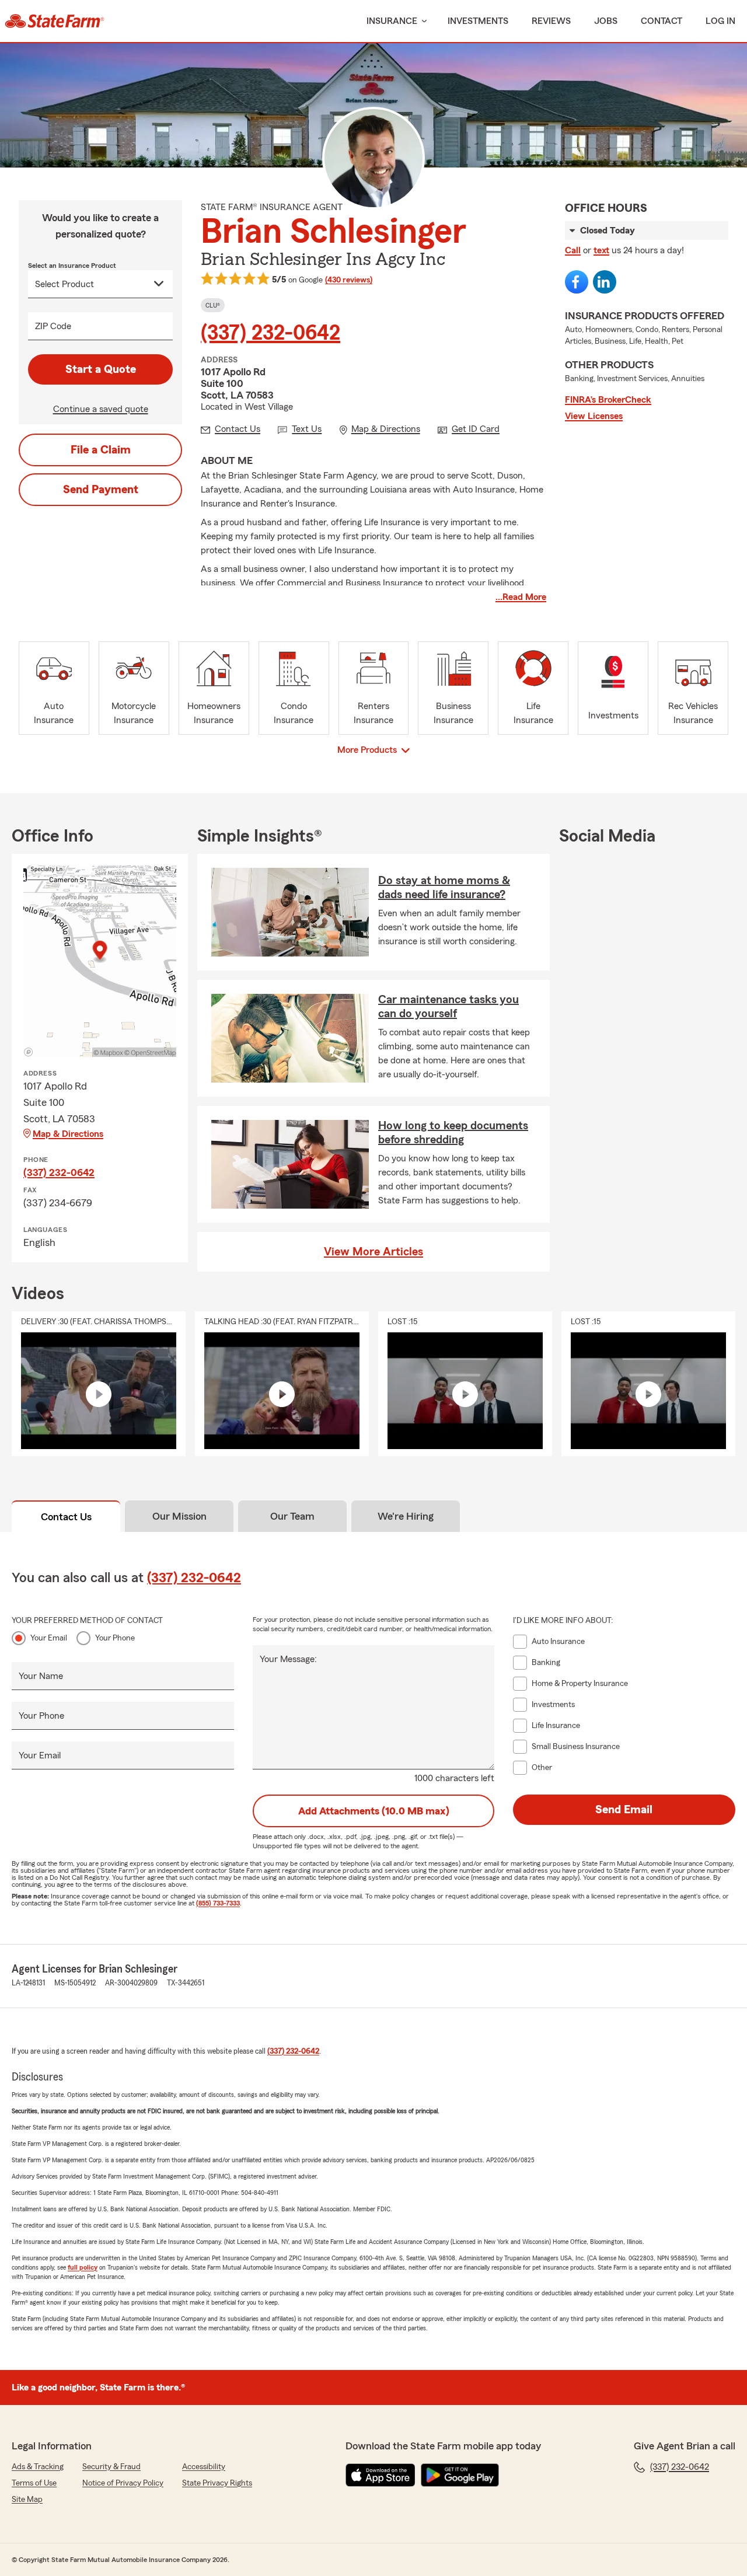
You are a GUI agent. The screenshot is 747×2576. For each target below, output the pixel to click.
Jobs (606, 21)
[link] (55, 21)
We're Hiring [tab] (406, 1516)
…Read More (521, 597)
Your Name (41, 1676)
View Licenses (594, 416)
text (601, 250)
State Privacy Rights (217, 2483)
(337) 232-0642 (270, 333)
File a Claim (101, 450)
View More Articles (373, 1252)
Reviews (551, 21)
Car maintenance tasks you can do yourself (448, 1007)
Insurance (392, 21)
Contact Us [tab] (66, 1517)
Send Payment (101, 490)
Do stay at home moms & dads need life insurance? (444, 888)
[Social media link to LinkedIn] (605, 282)
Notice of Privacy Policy (123, 2483)
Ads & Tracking (38, 2467)
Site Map (27, 2500)
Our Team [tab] (292, 1516)
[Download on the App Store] (381, 2475)
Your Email (49, 1638)
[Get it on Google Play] (460, 2475)
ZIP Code (53, 326)
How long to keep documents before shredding (453, 1133)
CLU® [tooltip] (213, 305)
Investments (478, 21)
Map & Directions (68, 1134)
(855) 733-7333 (218, 1903)
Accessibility (204, 2467)
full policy (83, 2267)
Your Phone (115, 1638)
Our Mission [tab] (179, 1516)
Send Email (624, 1810)
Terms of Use (34, 2483)
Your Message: (288, 1659)
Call (573, 250)
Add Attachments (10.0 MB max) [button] (374, 1811)
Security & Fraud (111, 2467)
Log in (720, 21)
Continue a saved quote (101, 409)
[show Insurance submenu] (422, 21)
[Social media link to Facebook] (577, 282)
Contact (662, 21)
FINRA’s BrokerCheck (608, 400)
